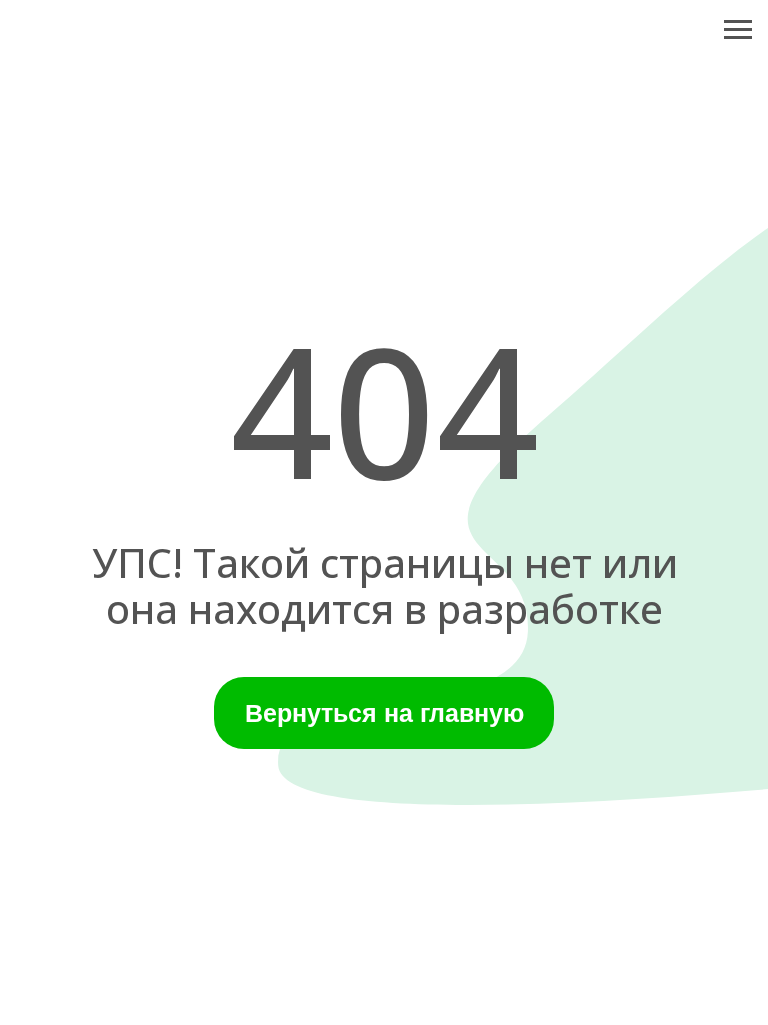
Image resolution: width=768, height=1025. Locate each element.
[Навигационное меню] (738, 30)
